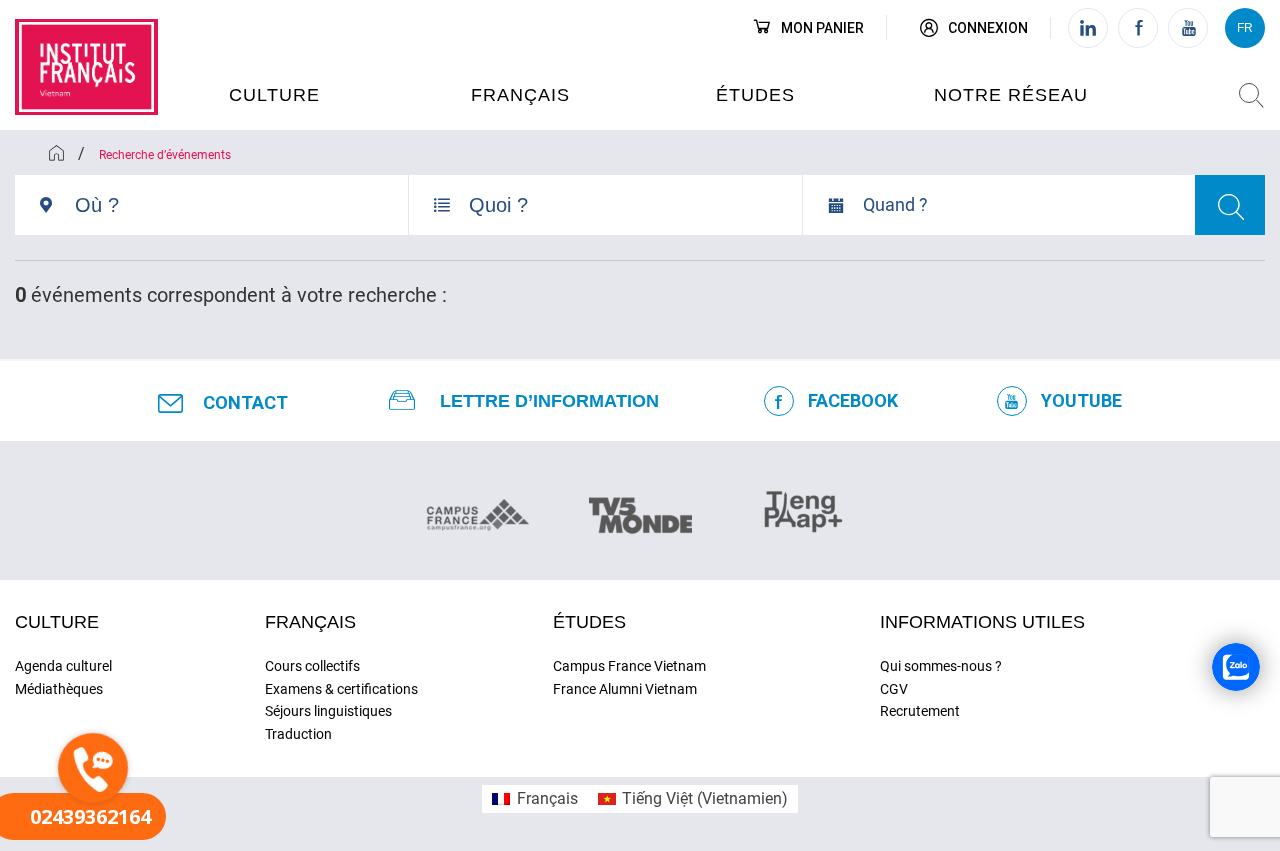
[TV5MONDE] (640, 509)
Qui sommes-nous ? (941, 666)
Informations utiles (982, 622)
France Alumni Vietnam (625, 689)
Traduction (298, 734)
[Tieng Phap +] (803, 509)
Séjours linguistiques (328, 711)
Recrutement (920, 711)
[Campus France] (477, 514)
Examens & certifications (341, 689)
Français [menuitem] (547, 798)
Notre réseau (1011, 95)
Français (520, 95)
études (755, 95)
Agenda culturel (63, 666)
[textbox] (241, 205)
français (310, 622)
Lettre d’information (549, 401)
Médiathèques (59, 689)
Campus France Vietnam (629, 666)
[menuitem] (534, 799)
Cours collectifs (312, 666)
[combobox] (241, 212)
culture (274, 95)
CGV (894, 689)
